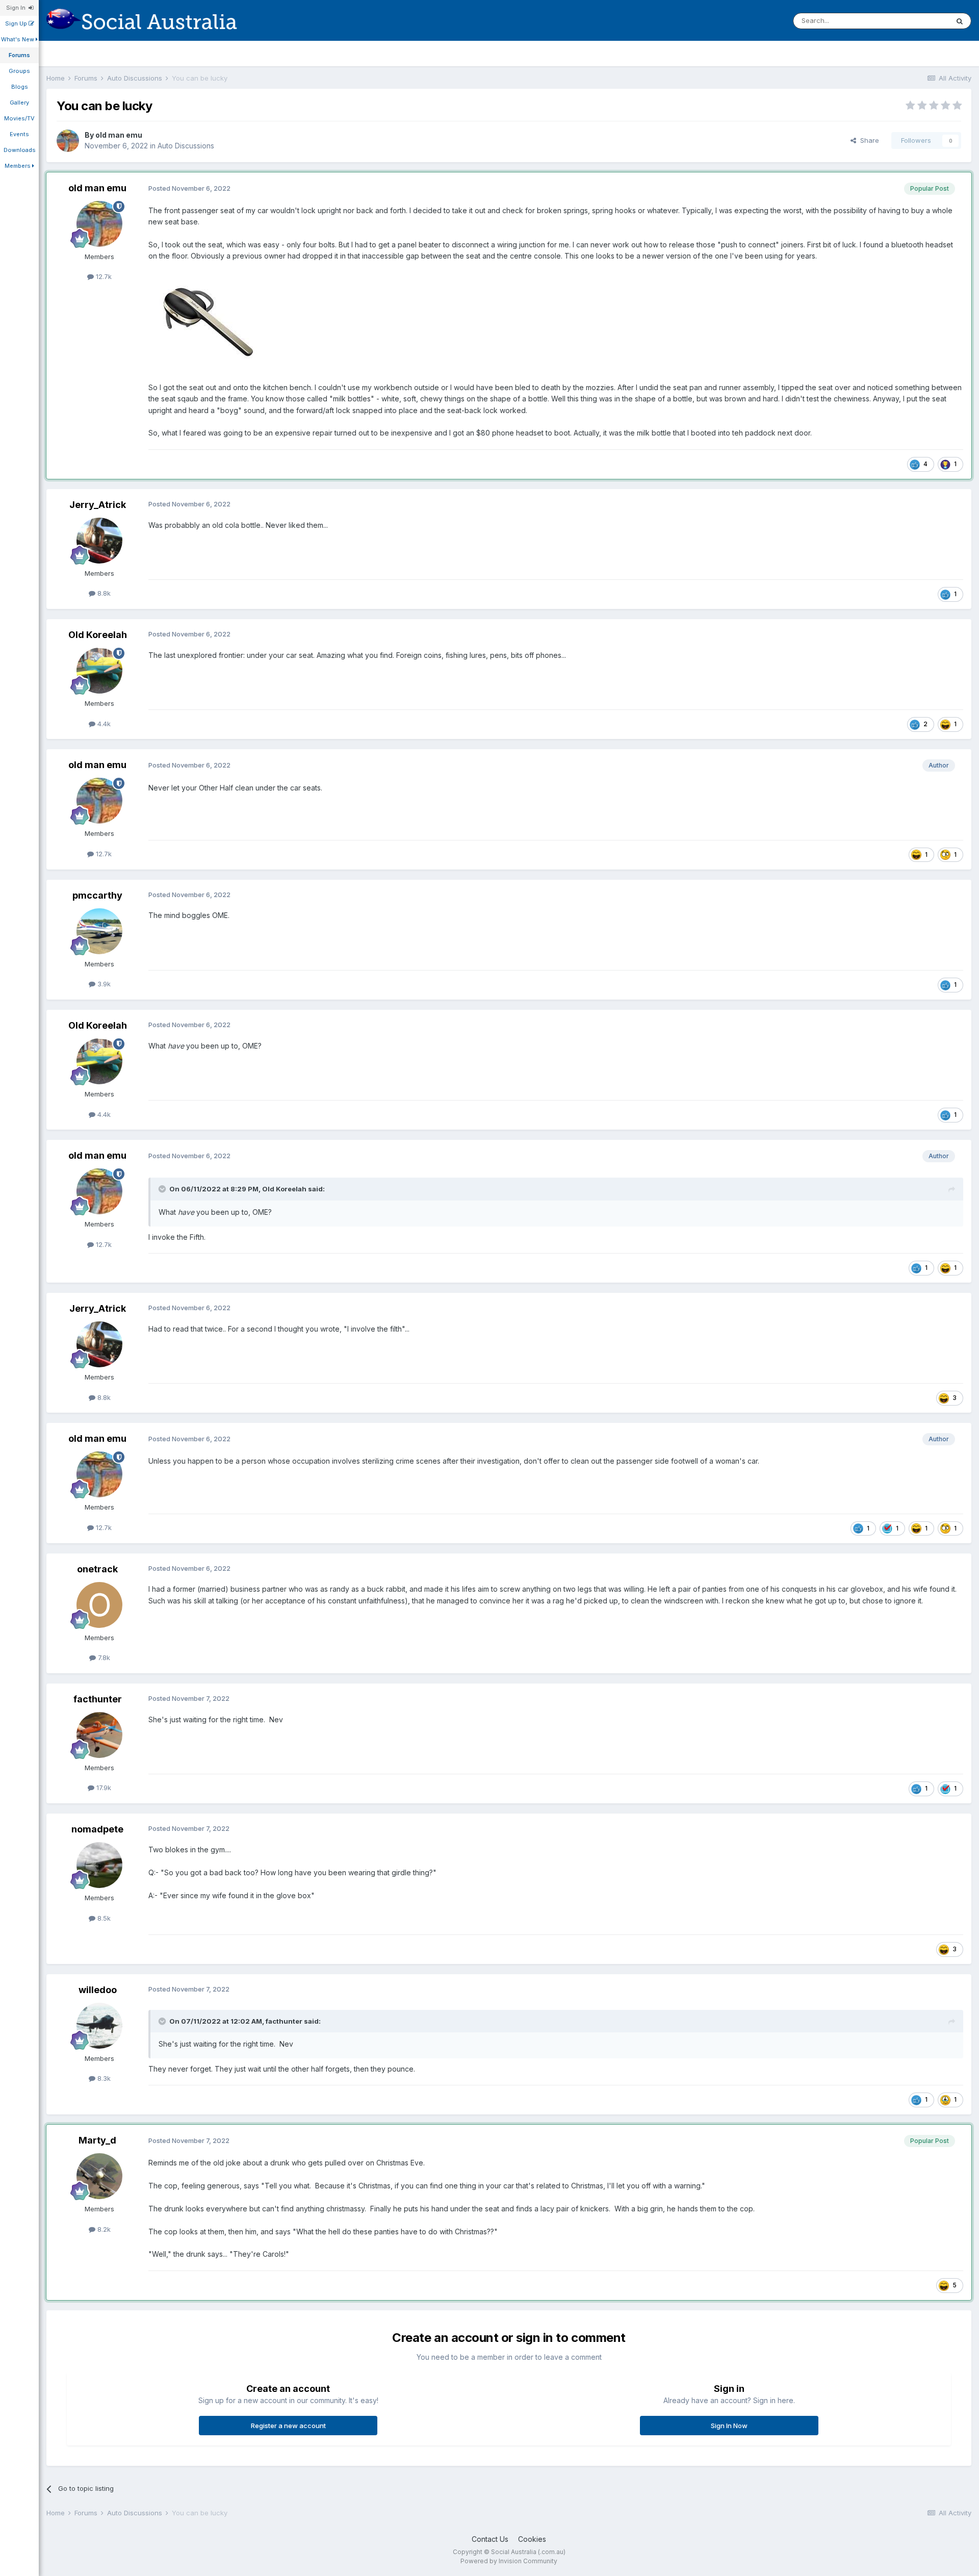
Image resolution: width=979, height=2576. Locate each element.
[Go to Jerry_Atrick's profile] (99, 541)
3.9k (103, 984)
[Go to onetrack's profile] (99, 1605)
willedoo (98, 1990)
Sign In (17, 8)
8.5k (103, 1918)
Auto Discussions (186, 146)
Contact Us (490, 2539)
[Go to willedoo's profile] (99, 2026)
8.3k (103, 2078)
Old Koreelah (98, 635)
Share (868, 140)
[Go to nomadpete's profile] (99, 1865)
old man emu (119, 135)
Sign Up (17, 23)
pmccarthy (97, 895)
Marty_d (97, 2140)
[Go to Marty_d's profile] (99, 2176)
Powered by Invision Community (509, 2561)
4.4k (103, 724)
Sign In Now (729, 2426)
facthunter (98, 1699)
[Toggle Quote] (163, 1189)
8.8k (103, 593)
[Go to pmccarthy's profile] (99, 931)
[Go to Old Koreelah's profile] (99, 671)
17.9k (103, 1788)
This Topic (919, 21)
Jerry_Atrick (98, 505)
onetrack (97, 1569)
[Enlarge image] (208, 321)
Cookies (532, 2539)
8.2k (103, 2229)
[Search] (960, 21)
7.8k (103, 1657)
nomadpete (97, 1829)
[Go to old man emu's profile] (68, 141)
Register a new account (288, 2426)
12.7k (103, 276)
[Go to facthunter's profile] (99, 1735)
